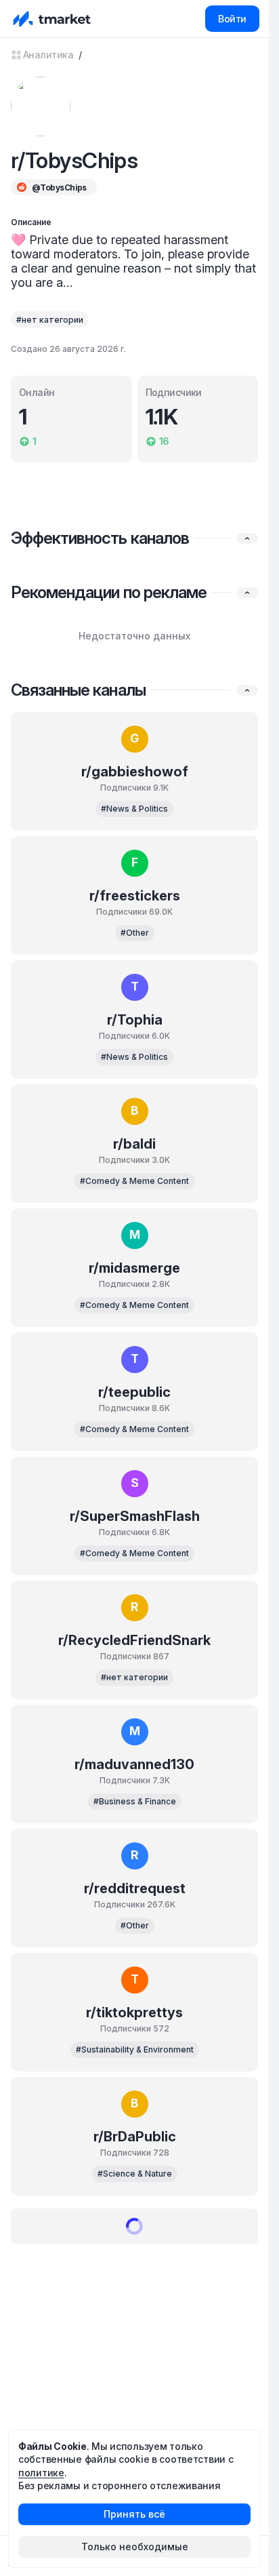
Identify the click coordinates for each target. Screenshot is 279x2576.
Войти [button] (232, 19)
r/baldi (134, 1144)
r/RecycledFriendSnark (134, 1640)
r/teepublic (134, 1392)
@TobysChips (59, 187)
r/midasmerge (134, 1268)
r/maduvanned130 (134, 1764)
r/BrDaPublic (135, 2137)
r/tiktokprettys (134, 2013)
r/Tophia (135, 1020)
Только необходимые (135, 2547)
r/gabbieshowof (135, 772)
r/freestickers (135, 896)
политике (41, 2473)
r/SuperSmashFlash (135, 1516)
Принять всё (134, 2514)
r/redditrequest (135, 1888)
